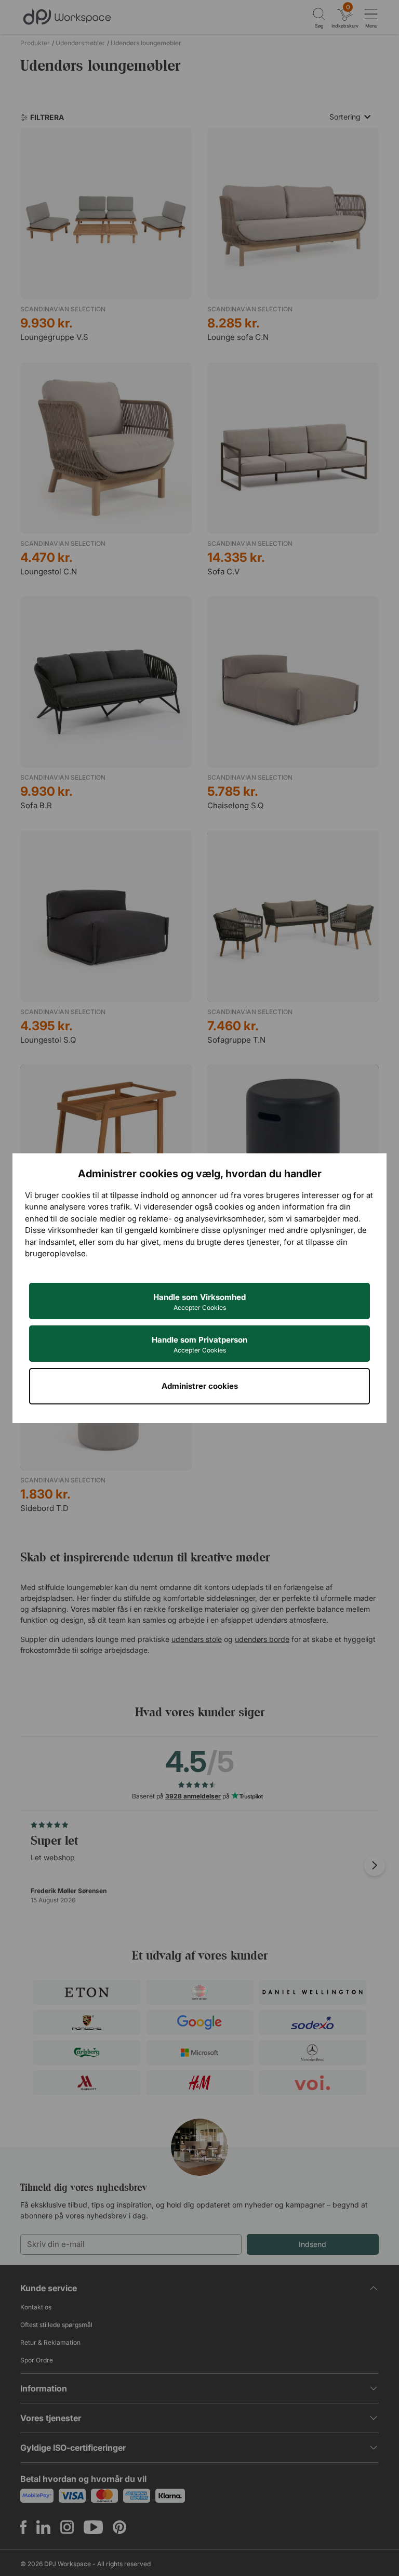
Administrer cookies (200, 1386)
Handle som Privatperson (199, 1344)
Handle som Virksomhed (199, 1302)
